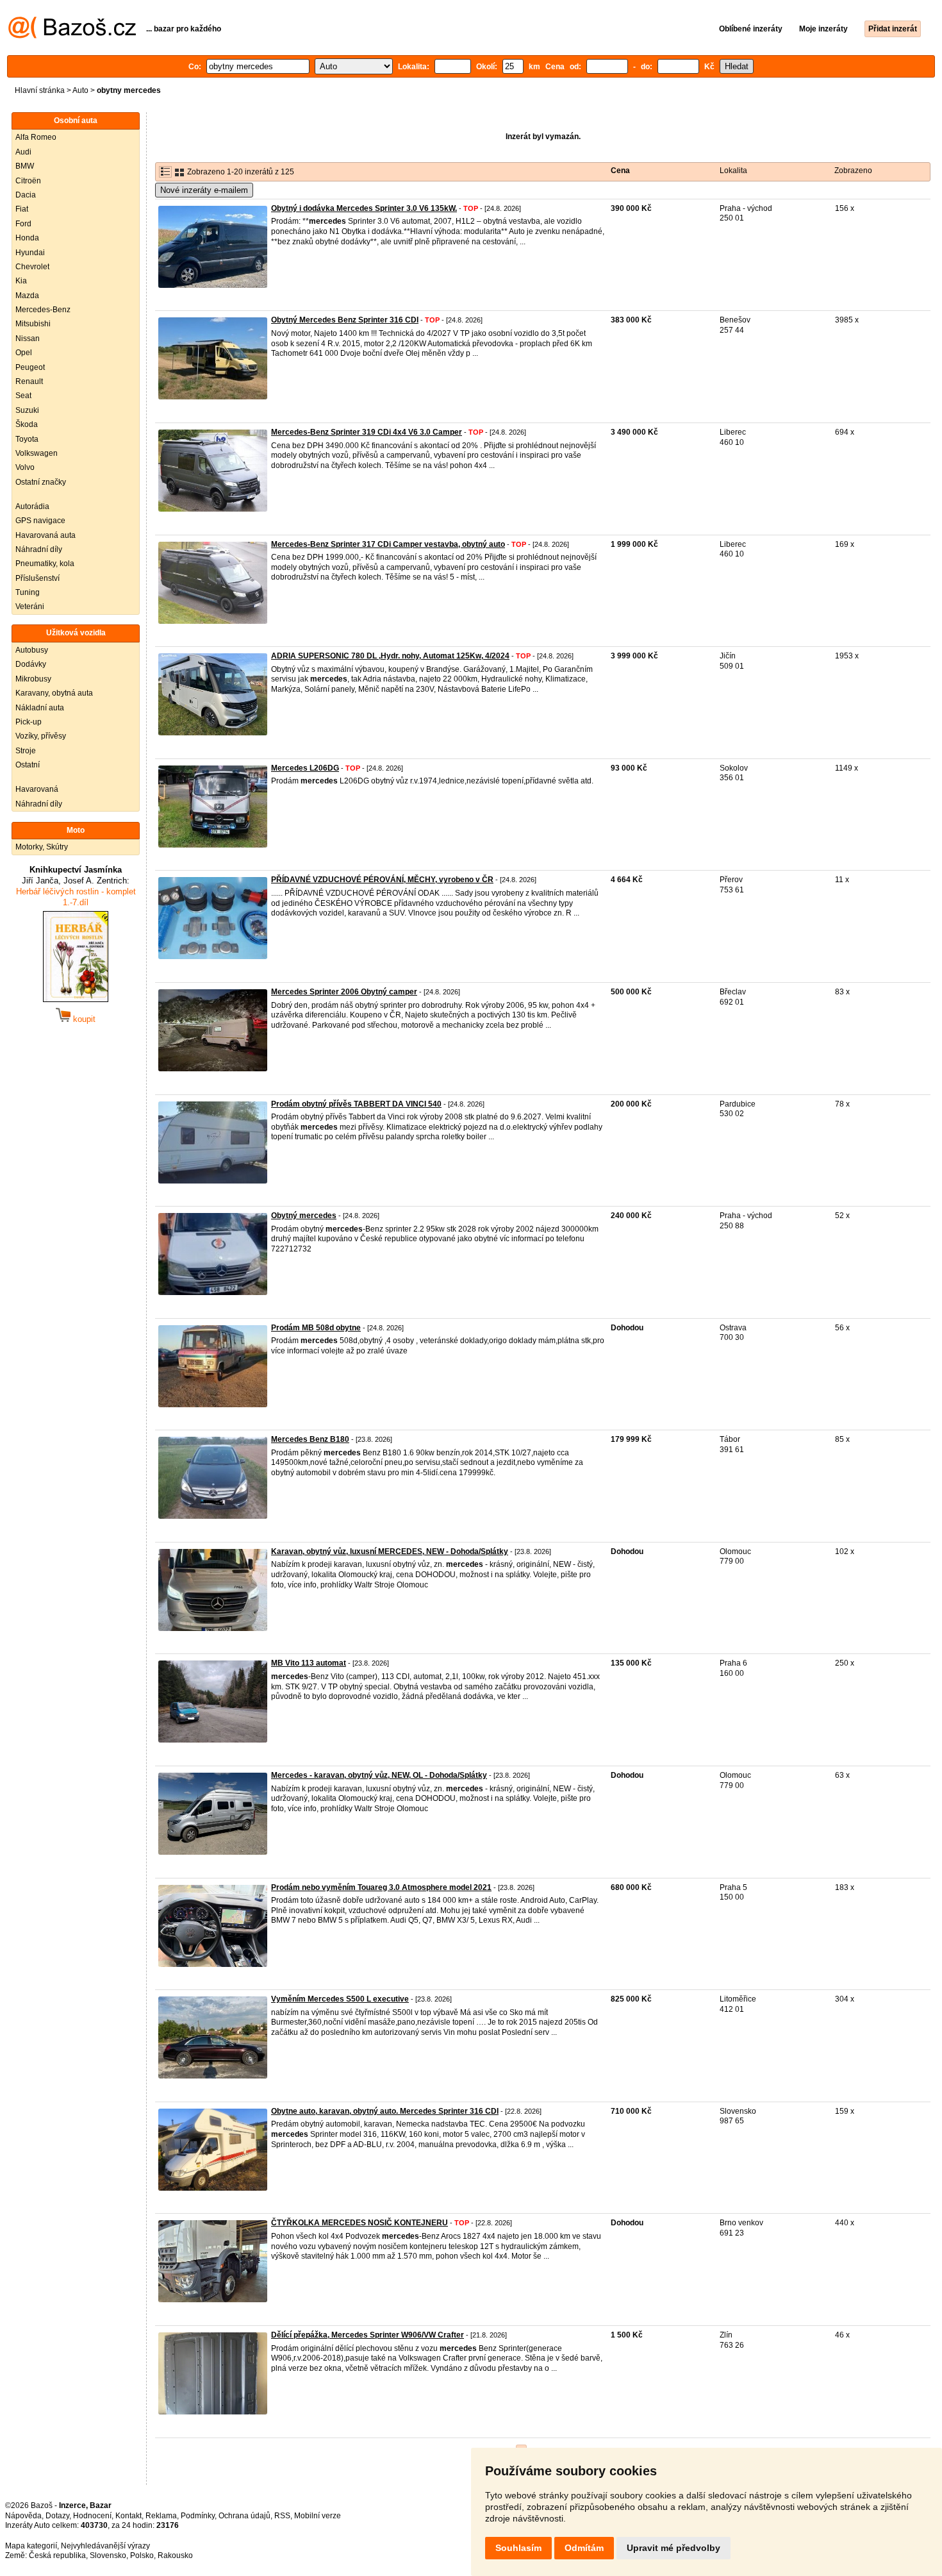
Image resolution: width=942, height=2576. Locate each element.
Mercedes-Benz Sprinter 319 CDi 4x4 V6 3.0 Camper (367, 432)
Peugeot (30, 367)
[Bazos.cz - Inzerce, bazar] (72, 36)
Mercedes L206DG (305, 768)
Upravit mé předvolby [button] (673, 2548)
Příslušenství (37, 578)
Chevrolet (32, 267)
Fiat (22, 209)
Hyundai (30, 253)
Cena (620, 171)
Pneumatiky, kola (45, 564)
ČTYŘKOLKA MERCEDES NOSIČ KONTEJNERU (359, 2223)
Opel (24, 353)
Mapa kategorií (31, 2546)
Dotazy (57, 2516)
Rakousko (175, 2555)
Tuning (28, 592)
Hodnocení (92, 2516)
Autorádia (32, 506)
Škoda (27, 424)
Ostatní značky (41, 482)
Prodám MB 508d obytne (316, 1328)
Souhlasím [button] (518, 2548)
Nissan (28, 339)
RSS (282, 2516)
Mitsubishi (33, 324)
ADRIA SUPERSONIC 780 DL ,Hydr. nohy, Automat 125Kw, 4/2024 (390, 656)
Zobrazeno (853, 171)
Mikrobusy (33, 679)
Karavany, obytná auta (54, 693)
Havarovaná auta (45, 535)
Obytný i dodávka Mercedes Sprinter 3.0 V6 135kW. (364, 208)
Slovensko (108, 2555)
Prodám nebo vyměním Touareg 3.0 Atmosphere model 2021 (381, 1887)
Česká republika (57, 2555)
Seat (23, 396)
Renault (29, 381)
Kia (21, 281)
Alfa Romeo (36, 137)
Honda (27, 238)
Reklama (161, 2516)
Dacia (26, 195)
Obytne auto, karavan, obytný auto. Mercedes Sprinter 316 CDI (385, 2111)
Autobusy (32, 650)
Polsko (142, 2555)
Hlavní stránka (40, 90)
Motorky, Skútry (42, 847)
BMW (25, 166)
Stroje (26, 751)
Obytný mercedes (304, 1216)
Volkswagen (37, 453)
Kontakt (128, 2516)
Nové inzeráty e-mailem (204, 190)
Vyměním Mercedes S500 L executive (340, 1999)
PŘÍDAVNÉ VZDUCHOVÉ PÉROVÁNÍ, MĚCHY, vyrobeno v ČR (382, 880)
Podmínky (198, 2516)
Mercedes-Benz (43, 310)
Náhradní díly (39, 549)
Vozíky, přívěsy (41, 736)
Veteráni (30, 606)
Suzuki (27, 410)
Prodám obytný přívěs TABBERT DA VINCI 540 (356, 1104)
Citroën (28, 181)
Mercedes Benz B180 (310, 1439)
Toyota (27, 439)
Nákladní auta (40, 708)
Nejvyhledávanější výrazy (105, 2546)
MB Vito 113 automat (309, 1663)
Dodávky (31, 664)
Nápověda (23, 2516)
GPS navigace (40, 521)
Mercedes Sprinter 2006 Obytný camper (344, 992)
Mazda (27, 296)
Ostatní (28, 765)
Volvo (25, 467)
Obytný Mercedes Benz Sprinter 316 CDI (345, 320)
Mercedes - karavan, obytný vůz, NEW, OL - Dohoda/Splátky (379, 1775)
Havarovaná (37, 789)
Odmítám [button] (584, 2548)
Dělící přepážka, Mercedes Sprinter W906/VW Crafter (368, 2335)
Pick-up (29, 722)
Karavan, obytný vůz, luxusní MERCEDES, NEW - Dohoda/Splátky (390, 1551)
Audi (23, 152)
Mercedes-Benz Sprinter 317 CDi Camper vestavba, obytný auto (388, 544)
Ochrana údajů (244, 2516)
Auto (80, 90)
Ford (23, 224)
